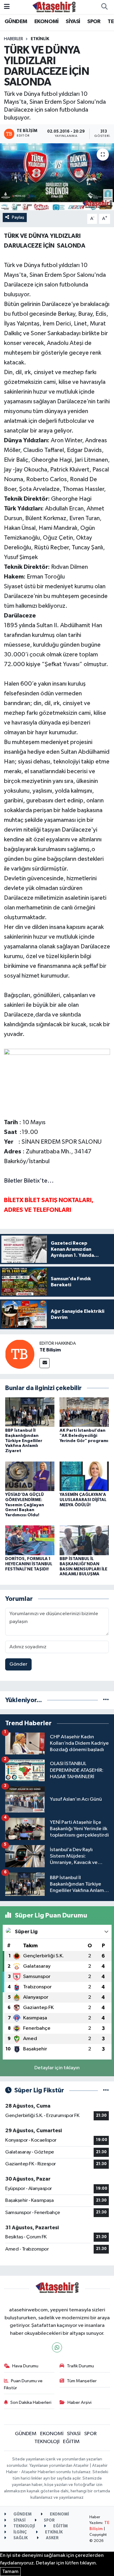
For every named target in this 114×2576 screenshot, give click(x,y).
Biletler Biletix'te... (29, 1181)
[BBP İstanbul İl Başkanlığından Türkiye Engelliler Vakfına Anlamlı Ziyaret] (30, 1412)
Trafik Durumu (80, 2366)
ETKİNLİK (40, 39)
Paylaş (18, 217)
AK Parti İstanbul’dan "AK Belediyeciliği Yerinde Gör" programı (84, 1436)
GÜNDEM (16, 22)
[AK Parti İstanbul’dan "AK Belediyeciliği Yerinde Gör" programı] (84, 1412)
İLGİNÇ (20, 2532)
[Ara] (104, 7)
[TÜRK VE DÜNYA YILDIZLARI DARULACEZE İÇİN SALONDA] (57, 177)
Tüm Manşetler (82, 2381)
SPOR (94, 22)
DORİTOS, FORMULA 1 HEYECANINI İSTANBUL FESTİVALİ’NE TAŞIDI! (29, 1564)
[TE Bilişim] (20, 1354)
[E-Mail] (45, 1363)
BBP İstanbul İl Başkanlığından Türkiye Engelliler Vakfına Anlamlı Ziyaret (24, 1441)
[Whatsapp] (57, 2347)
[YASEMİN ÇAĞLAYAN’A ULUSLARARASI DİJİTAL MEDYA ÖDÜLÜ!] (84, 1476)
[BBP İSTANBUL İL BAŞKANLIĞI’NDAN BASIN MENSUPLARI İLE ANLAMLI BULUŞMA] (84, 1540)
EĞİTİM (71, 2442)
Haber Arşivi (79, 2402)
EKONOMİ (47, 22)
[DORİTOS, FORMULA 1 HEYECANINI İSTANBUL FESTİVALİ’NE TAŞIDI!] (30, 1540)
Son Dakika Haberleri (31, 2402)
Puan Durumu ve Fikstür (23, 2384)
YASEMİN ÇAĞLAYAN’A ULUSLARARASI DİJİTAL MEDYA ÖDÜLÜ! (83, 1500)
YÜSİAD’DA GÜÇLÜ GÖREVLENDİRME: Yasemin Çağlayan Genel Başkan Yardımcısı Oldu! (25, 1505)
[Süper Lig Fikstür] (106, 2090)
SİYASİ (73, 22)
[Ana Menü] (7, 7)
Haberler (14, 39)
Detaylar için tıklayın (57, 2068)
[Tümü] (106, 1700)
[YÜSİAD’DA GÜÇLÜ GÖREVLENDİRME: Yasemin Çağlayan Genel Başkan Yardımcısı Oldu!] (30, 1476)
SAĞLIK (20, 2538)
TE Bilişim (50, 1350)
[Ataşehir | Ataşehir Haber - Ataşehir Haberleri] (54, 7)
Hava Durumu (25, 2366)
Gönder (18, 1664)
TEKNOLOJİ (47, 2442)
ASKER (52, 2538)
